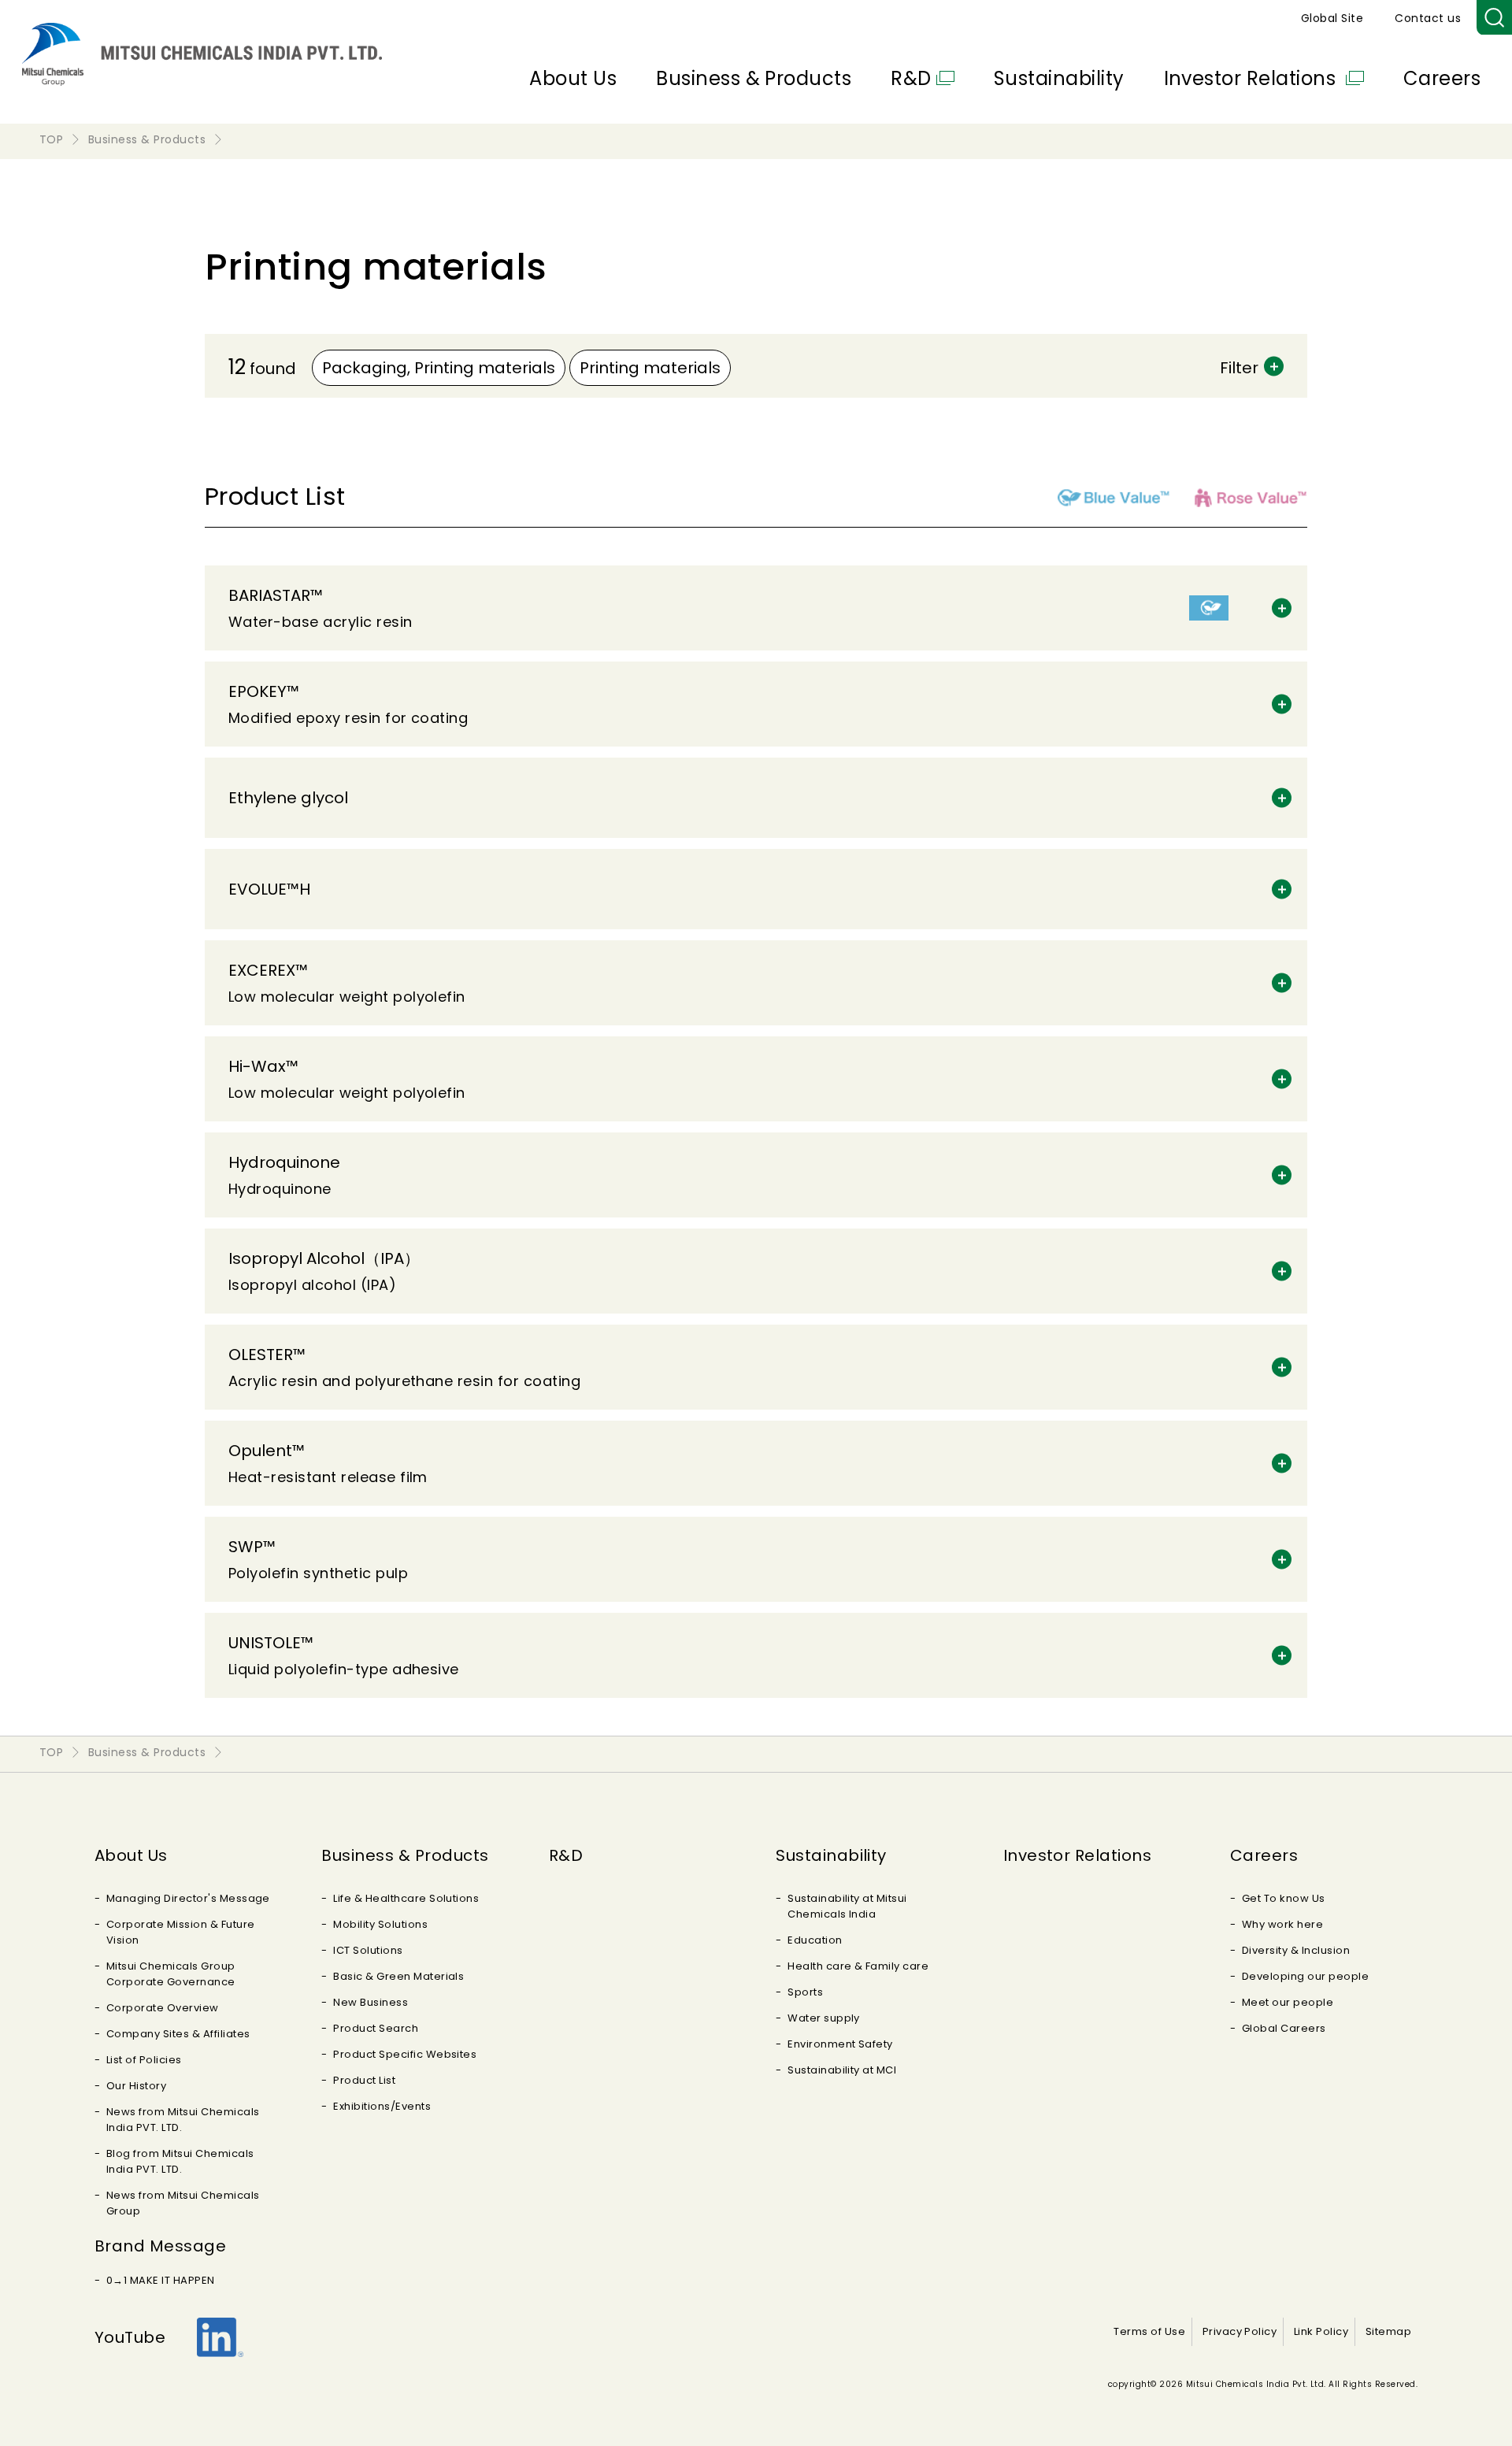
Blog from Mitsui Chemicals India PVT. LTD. (180, 2161)
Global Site (1332, 18)
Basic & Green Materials (398, 1976)
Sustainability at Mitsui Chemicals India (847, 1906)
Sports (805, 1992)
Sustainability (1059, 78)
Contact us (1428, 18)
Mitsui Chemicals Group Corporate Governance (171, 1974)
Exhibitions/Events (382, 2106)
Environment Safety (840, 2044)
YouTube (130, 2337)
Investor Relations (1253, 78)
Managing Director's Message (188, 1898)
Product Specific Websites (405, 2054)
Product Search (376, 2028)
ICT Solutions (368, 1950)
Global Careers (1284, 2028)
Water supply (824, 2018)
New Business (371, 2002)
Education (815, 1940)
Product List (364, 2080)
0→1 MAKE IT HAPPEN (161, 2280)
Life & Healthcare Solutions (406, 1898)
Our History (136, 2086)
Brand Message (160, 2246)
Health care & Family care (858, 1966)
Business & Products (754, 78)
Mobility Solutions (380, 1924)
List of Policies (144, 2060)
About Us (573, 78)
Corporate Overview (163, 2008)
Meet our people (1288, 2002)
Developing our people (1305, 1976)
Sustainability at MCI (842, 2070)
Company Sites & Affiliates (178, 2034)
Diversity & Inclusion (1296, 1950)
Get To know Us (1284, 1898)
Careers (1442, 78)
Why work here (1282, 1924)
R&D (911, 78)
